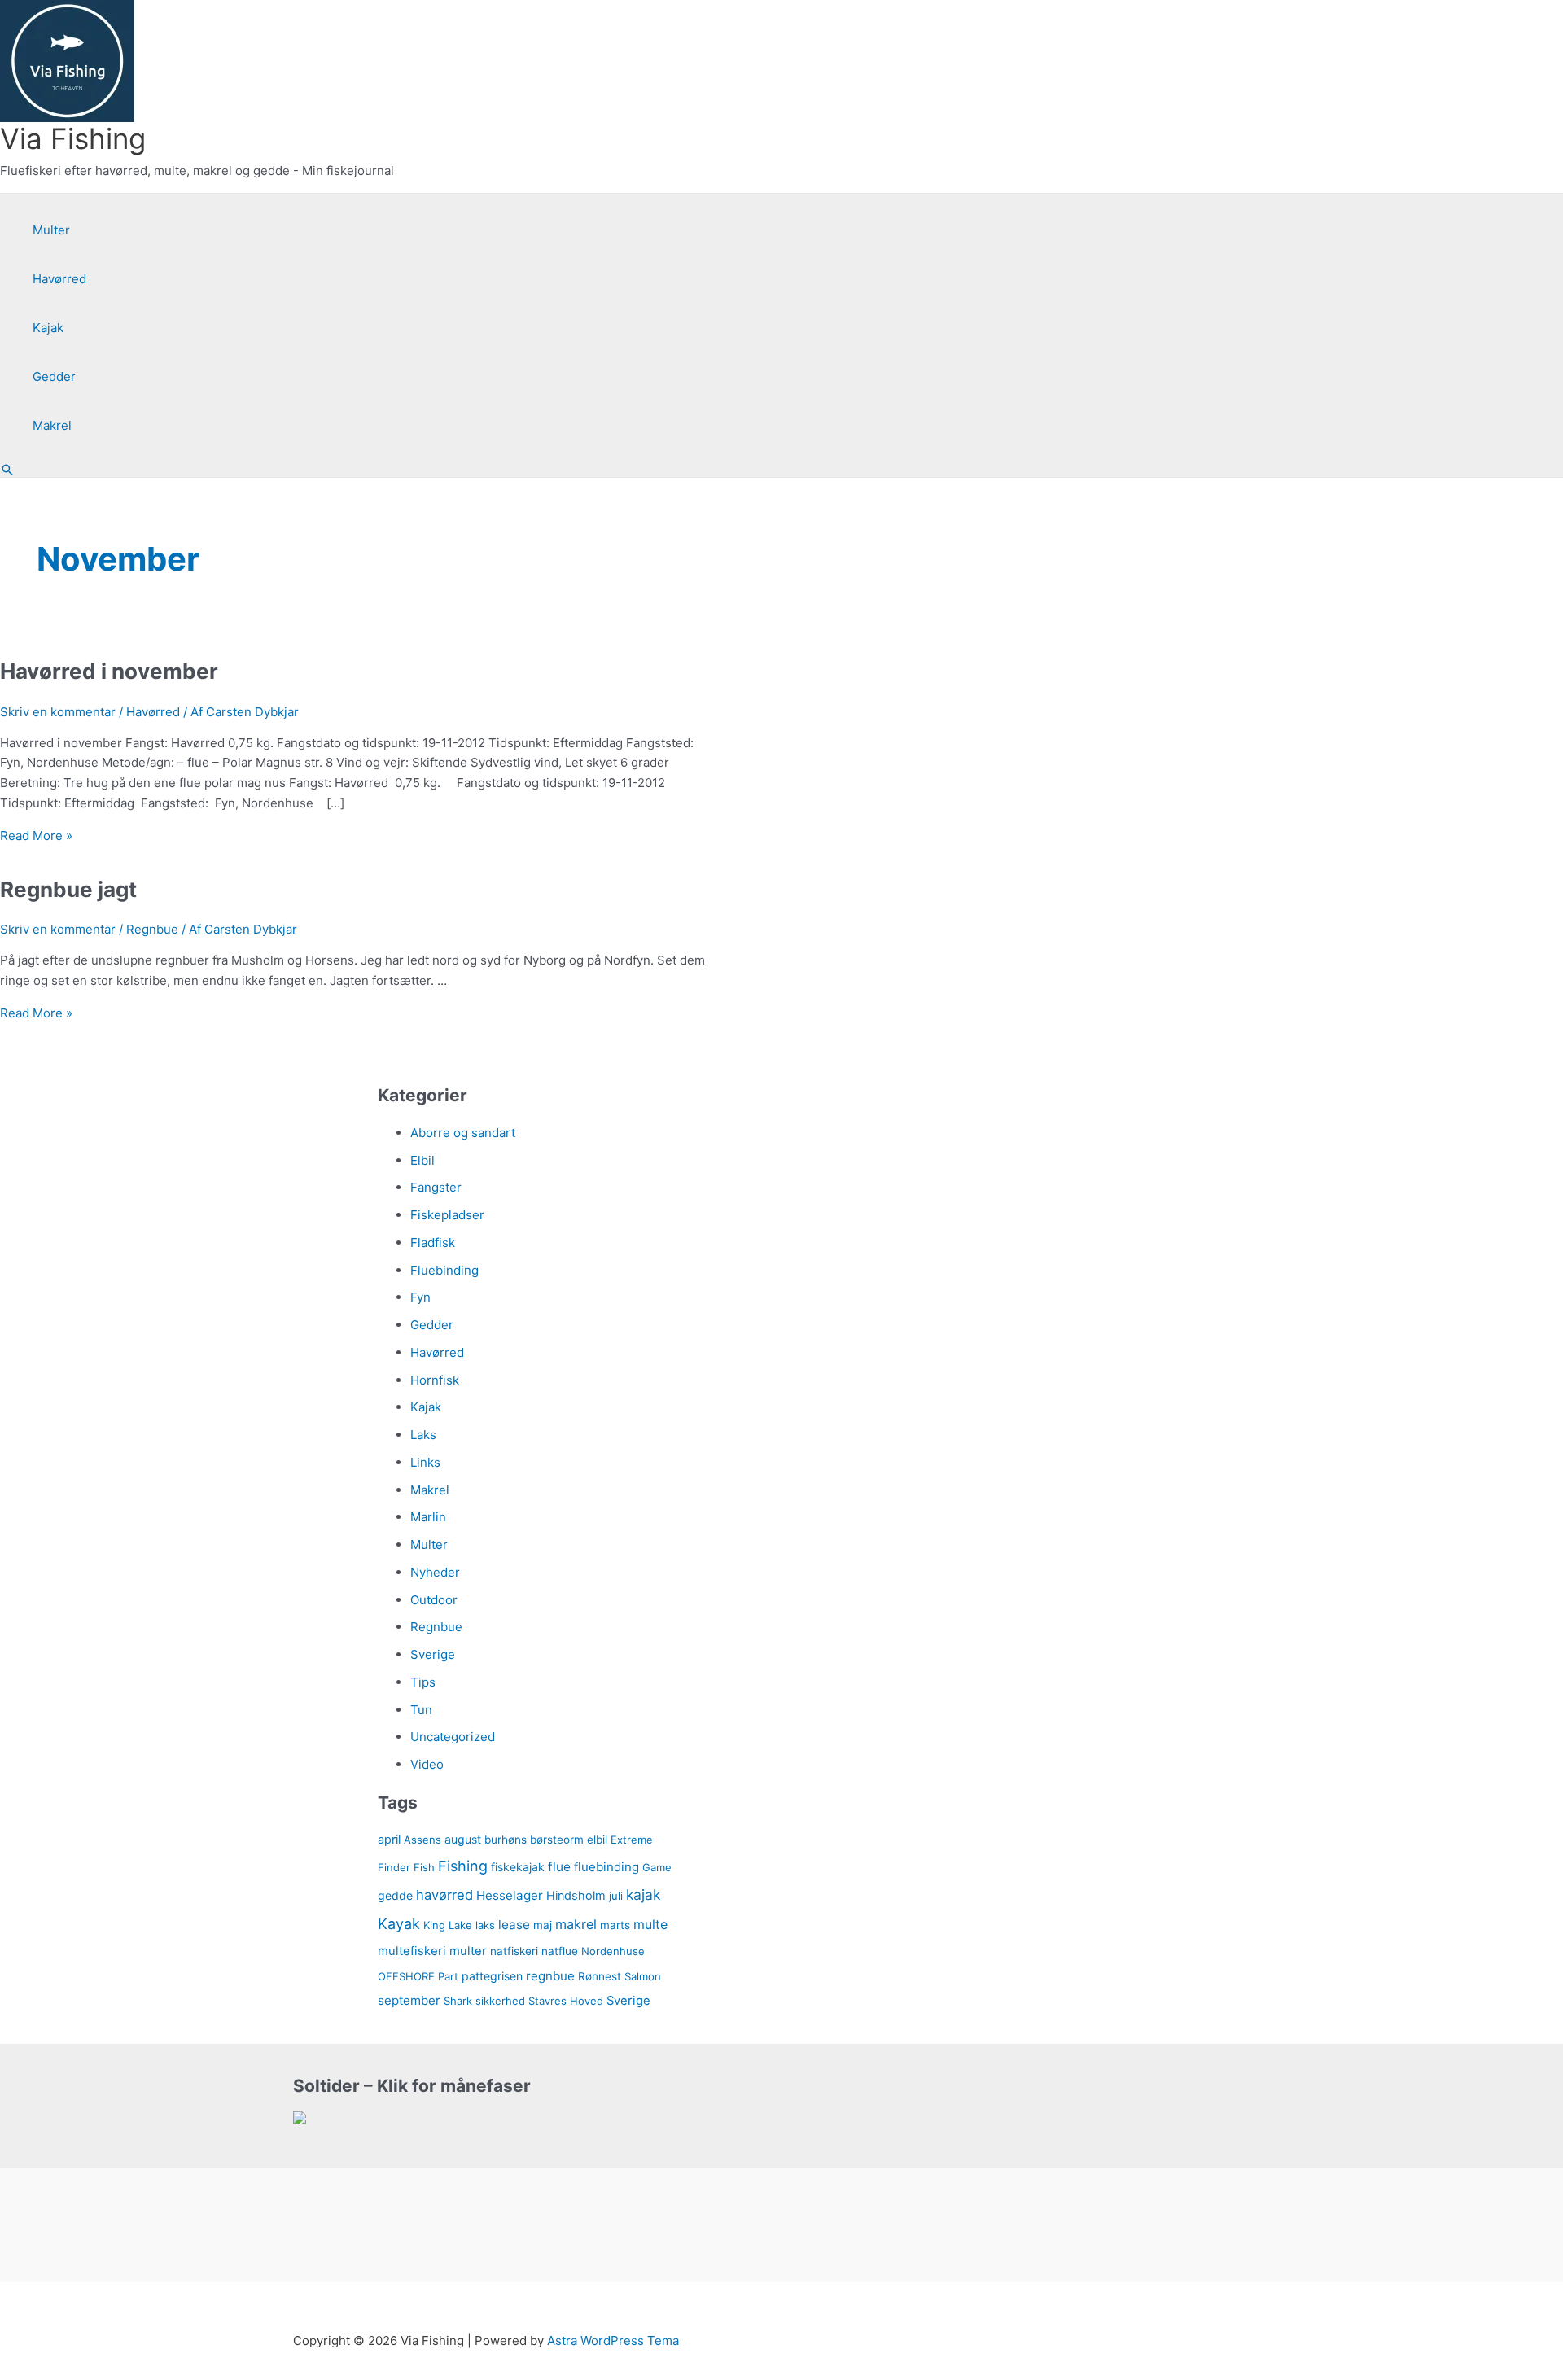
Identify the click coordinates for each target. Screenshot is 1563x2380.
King (434, 1925)
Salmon (643, 1976)
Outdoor (434, 1600)
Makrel (52, 425)
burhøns (506, 1840)
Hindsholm (576, 1895)
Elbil (422, 1160)
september (409, 2000)
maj (543, 1925)
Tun (421, 1710)
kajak (643, 1894)
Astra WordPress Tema (613, 2341)
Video (427, 1764)
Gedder (54, 376)
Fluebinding (444, 1270)
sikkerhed (500, 2001)
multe (650, 1925)
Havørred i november (109, 671)
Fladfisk (433, 1242)
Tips (423, 1682)
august (463, 1839)
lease (514, 1925)
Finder (394, 1867)
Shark (458, 2001)
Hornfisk (435, 1380)
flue (559, 1867)
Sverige (433, 1654)
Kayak (399, 1924)
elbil (597, 1840)
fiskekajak (518, 1867)
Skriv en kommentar (58, 712)
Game (657, 1867)
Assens (422, 1840)
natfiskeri (514, 1951)
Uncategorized (453, 1737)
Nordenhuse (613, 1951)
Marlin (428, 1517)
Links (425, 1462)
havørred (444, 1895)
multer (468, 1951)
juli (616, 1896)
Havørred (59, 279)
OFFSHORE (406, 1976)
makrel (576, 1924)
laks (485, 1925)
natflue (560, 1951)
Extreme (632, 1840)
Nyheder (435, 1572)
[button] (7, 470)
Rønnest (600, 1976)
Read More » (36, 836)
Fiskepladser (447, 1215)
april (389, 1839)
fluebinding (606, 1867)
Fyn (420, 1297)
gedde (395, 1895)
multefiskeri (412, 1951)
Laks (423, 1435)
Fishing (463, 1866)
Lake (460, 1925)
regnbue (550, 1976)
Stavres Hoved (566, 2001)
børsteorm (557, 1840)
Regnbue (152, 929)
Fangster (436, 1187)
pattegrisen (492, 1976)
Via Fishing (73, 138)
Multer (51, 230)
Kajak (48, 328)
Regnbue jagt (68, 889)
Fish (424, 1867)
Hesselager (510, 1895)
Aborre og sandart (463, 1133)
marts (615, 1925)
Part (448, 1976)
